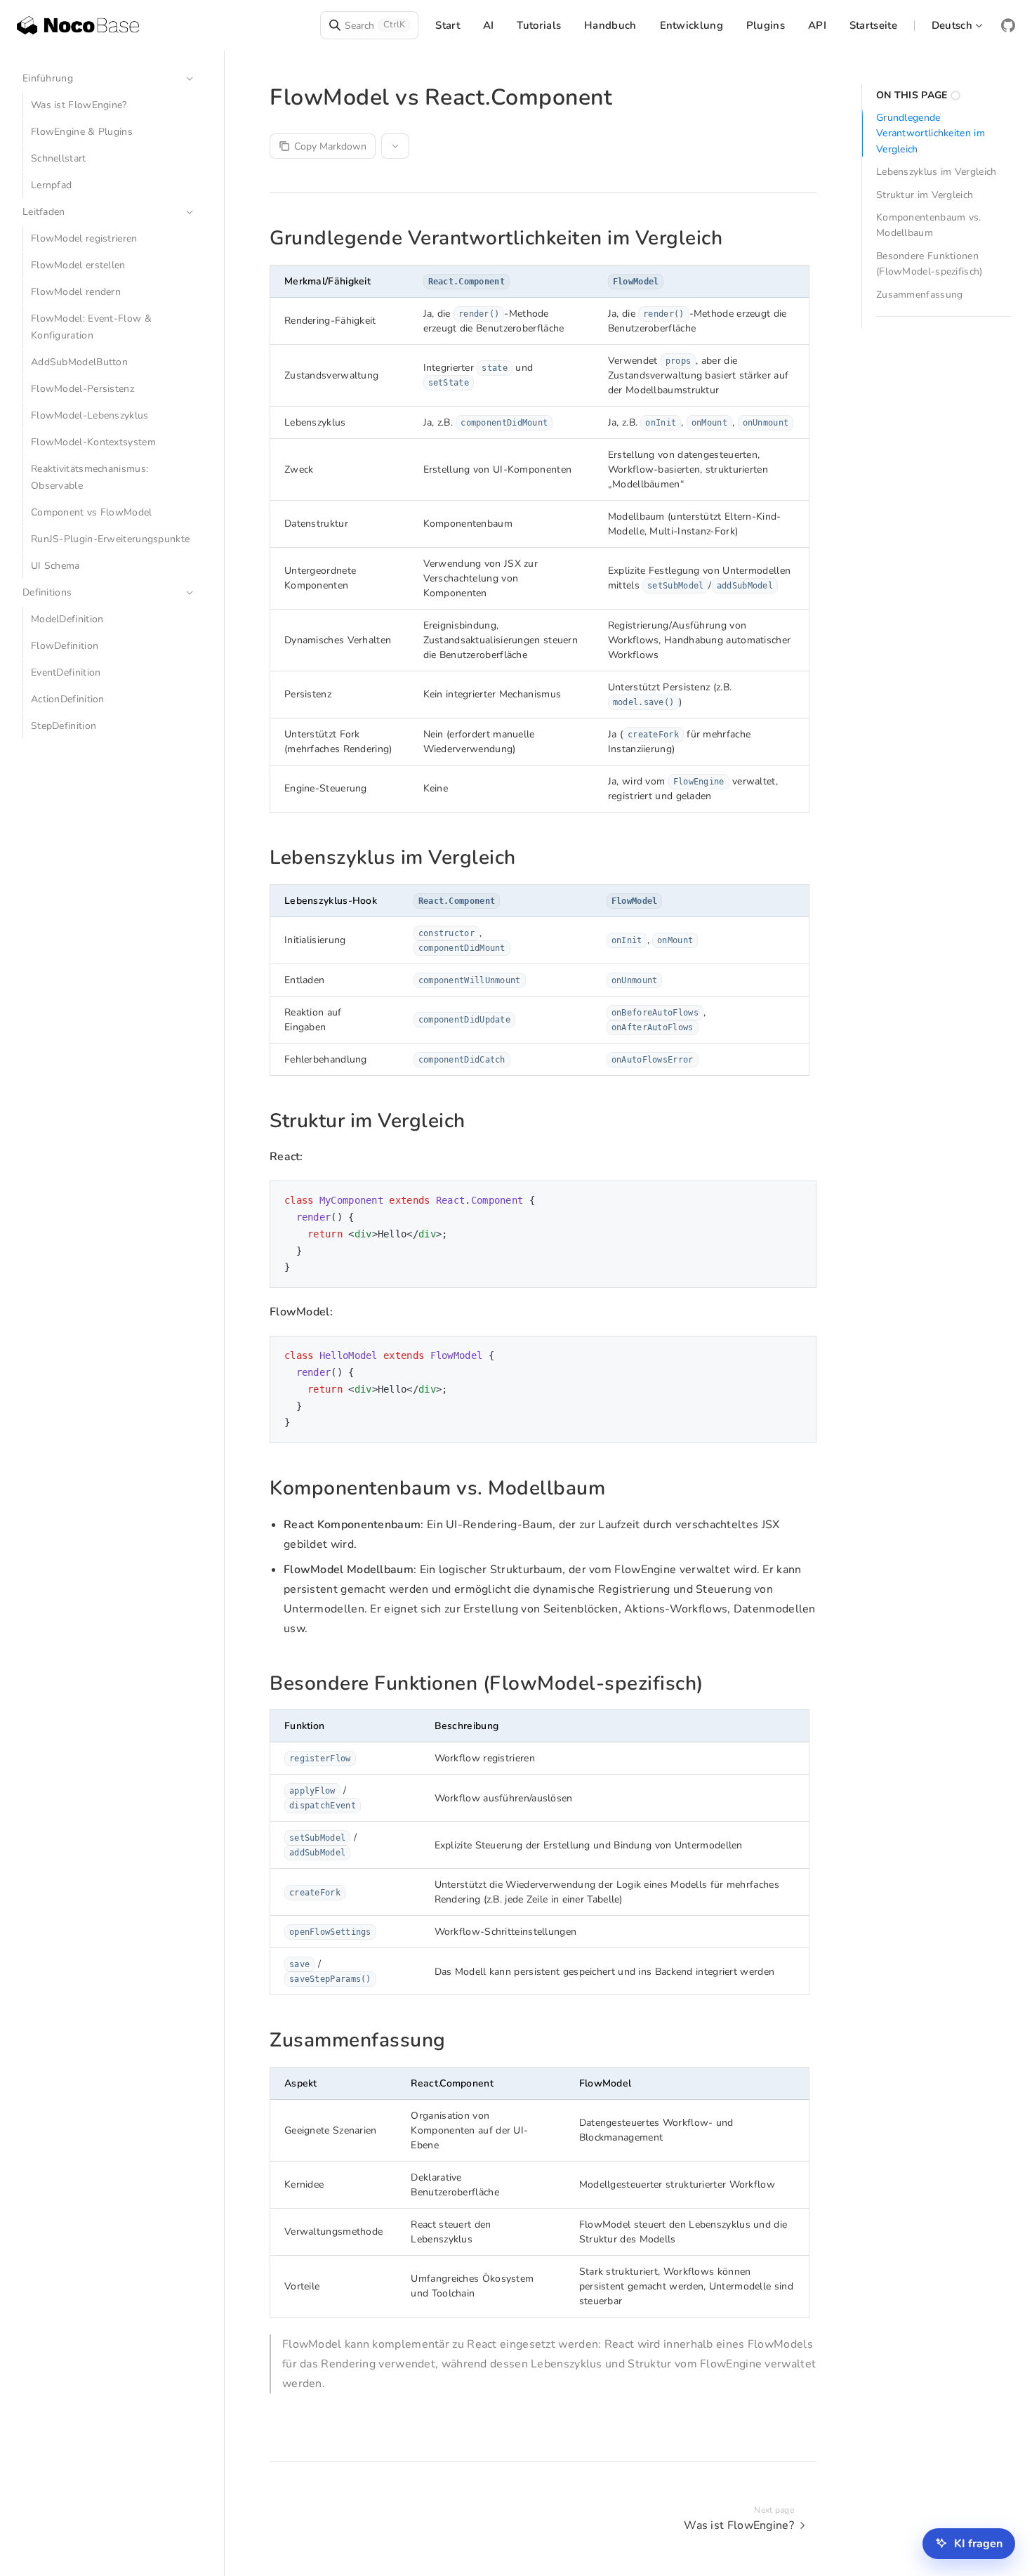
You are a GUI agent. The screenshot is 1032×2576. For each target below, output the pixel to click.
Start (448, 25)
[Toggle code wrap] (774, 1202)
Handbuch (610, 25)
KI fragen (978, 2544)
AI (489, 25)
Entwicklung (692, 25)
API (817, 25)
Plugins (766, 25)
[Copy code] (795, 1202)
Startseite (873, 25)
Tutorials (539, 25)
